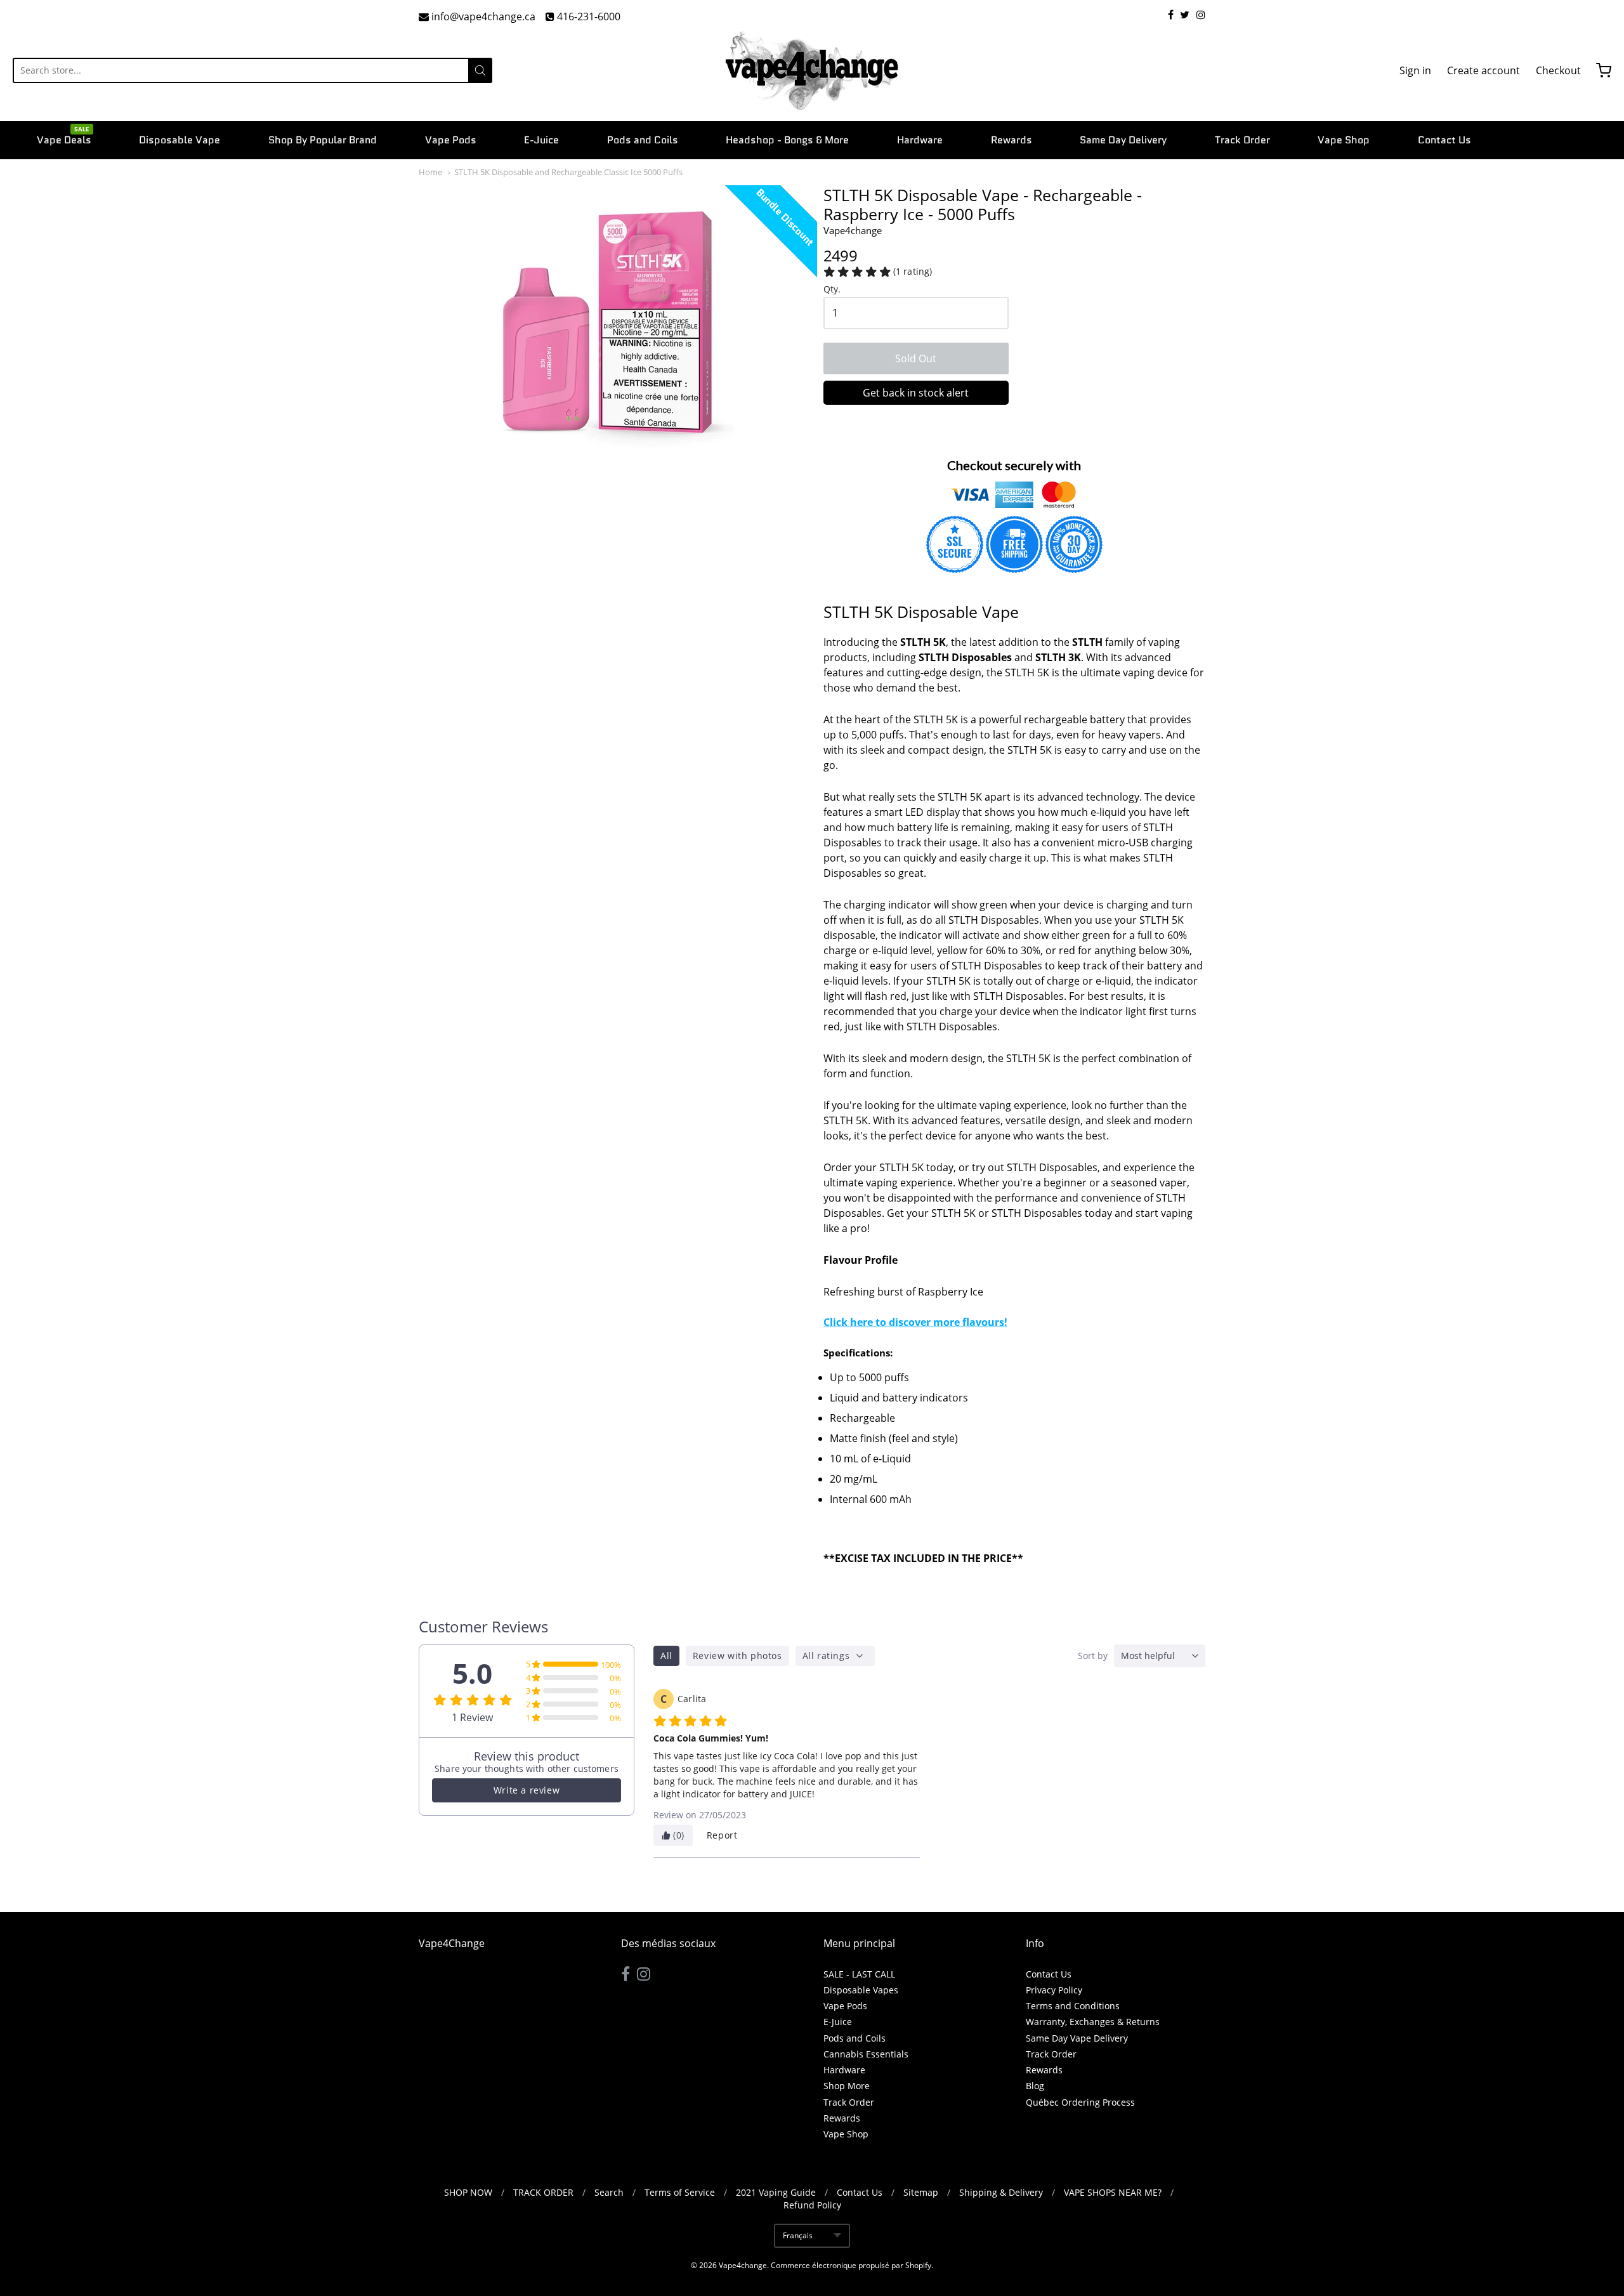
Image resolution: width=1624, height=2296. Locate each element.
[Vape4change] (812, 70)
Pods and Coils (643, 140)
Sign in (1415, 70)
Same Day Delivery (1123, 140)
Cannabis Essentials (866, 2054)
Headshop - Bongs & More (787, 140)
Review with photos (737, 1656)
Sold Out (916, 358)
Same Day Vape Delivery (1077, 2038)
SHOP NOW (468, 2192)
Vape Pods (451, 140)
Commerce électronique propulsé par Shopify (851, 2265)
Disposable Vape (180, 140)
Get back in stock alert (916, 393)
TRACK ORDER (543, 2192)
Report (722, 1835)
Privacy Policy (1054, 1990)
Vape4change (853, 230)
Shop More (847, 2086)
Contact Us (1444, 140)
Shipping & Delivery (1001, 2192)
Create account (1483, 70)
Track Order (1242, 140)
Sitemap (921, 2192)
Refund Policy (812, 2205)
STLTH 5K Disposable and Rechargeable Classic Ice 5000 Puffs (568, 172)
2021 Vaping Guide (776, 2192)
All (666, 1656)
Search (609, 2192)
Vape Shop (1344, 140)
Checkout (1558, 70)
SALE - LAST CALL (859, 1974)
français (798, 2235)
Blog (1035, 2086)
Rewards (1012, 140)
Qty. (832, 290)
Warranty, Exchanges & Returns (1093, 2022)
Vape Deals (64, 139)
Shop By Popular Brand (323, 140)
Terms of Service (680, 2192)
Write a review (527, 1790)
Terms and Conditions (1073, 2006)
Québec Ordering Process (1080, 2102)
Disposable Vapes (861, 1990)
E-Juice (541, 140)
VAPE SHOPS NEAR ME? (1113, 2192)
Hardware (920, 140)
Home (430, 172)
